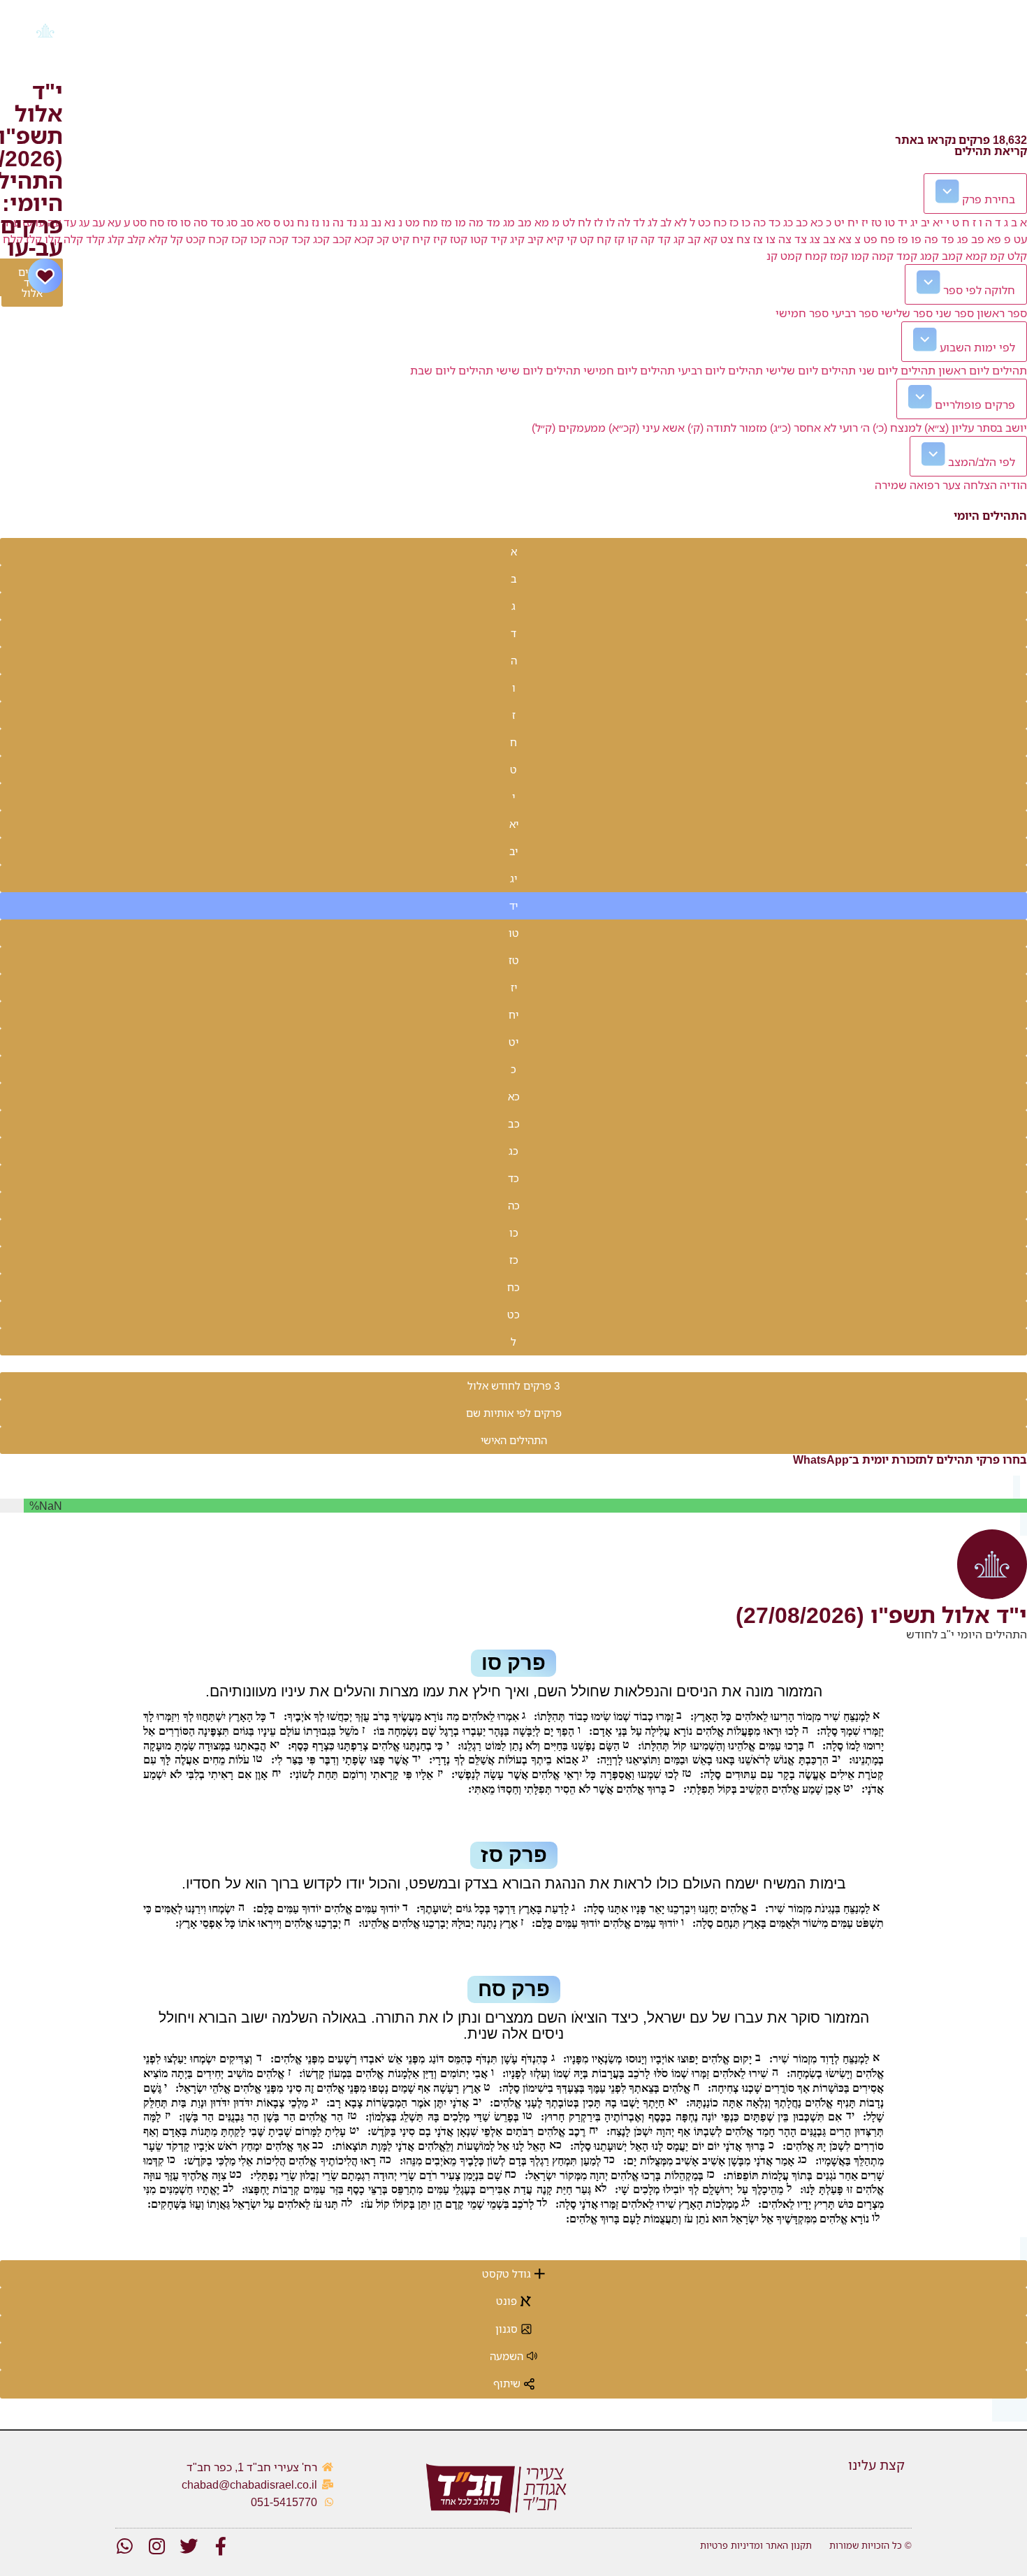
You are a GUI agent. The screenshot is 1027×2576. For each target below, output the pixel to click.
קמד (907, 256)
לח (584, 222)
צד (801, 239)
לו (610, 222)
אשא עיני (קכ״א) (647, 428)
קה (648, 239)
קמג (930, 256)
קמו (860, 256)
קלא (158, 239)
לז (598, 222)
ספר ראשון (1002, 313)
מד (493, 222)
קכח (218, 239)
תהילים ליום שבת (452, 370)
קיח (421, 239)
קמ (997, 256)
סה (201, 222)
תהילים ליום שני (897, 370)
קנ (772, 256)
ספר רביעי (855, 313)
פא (994, 239)
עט (1020, 239)
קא (711, 239)
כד (774, 222)
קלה (73, 239)
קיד (499, 239)
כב (802, 222)
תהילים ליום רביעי (720, 370)
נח (303, 222)
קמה (883, 256)
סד (217, 222)
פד (948, 239)
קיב (536, 239)
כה (759, 222)
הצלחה (980, 485)
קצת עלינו (876, 2465)
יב (925, 222)
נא (390, 222)
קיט (401, 239)
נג (364, 222)
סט (140, 222)
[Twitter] (189, 2546)
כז (734, 222)
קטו (479, 239)
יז (865, 222)
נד (352, 222)
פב (978, 239)
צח (743, 239)
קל (177, 239)
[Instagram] (156, 2546)
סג (232, 222)
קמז (839, 256)
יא (938, 222)
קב (694, 239)
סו (185, 222)
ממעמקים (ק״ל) (569, 428)
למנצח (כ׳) (897, 428)
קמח (816, 256)
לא (680, 222)
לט (569, 222)
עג (84, 222)
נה (338, 222)
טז (876, 222)
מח (430, 222)
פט (871, 239)
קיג (517, 239)
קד (664, 239)
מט (413, 222)
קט (587, 239)
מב (525, 222)
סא (263, 222)
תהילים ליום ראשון (983, 370)
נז (315, 222)
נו (326, 222)
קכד (301, 239)
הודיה (1013, 485)
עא (114, 222)
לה (624, 222)
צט (727, 239)
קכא (364, 239)
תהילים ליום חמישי (629, 370)
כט (704, 222)
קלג (116, 239)
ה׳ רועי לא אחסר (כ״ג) (820, 428)
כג (788, 222)
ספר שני (955, 313)
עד (70, 222)
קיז (440, 239)
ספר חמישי (802, 313)
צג (815, 239)
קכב (342, 239)
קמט (791, 256)
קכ (383, 239)
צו (771, 239)
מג (509, 222)
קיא (555, 239)
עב (99, 222)
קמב (952, 256)
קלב (136, 239)
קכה (279, 239)
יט (839, 222)
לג (653, 222)
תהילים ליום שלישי (811, 370)
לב (666, 222)
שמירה (891, 485)
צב (829, 239)
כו (746, 222)
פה (931, 239)
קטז (459, 239)
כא (817, 222)
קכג (321, 239)
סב (247, 222)
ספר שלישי (907, 313)
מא (542, 222)
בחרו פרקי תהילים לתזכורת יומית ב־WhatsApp (910, 1460)
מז (446, 222)
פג (963, 239)
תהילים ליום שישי (538, 370)
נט (289, 222)
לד (639, 222)
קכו (258, 239)
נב (376, 222)
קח (604, 239)
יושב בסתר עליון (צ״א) (976, 428)
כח (720, 222)
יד (903, 222)
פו (916, 239)
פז (903, 239)
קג (679, 239)
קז (619, 239)
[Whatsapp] (124, 2546)
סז (172, 222)
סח (157, 222)
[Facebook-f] (221, 2546)
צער (952, 485)
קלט (1017, 256)
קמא (976, 256)
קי (572, 239)
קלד (95, 239)
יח (853, 222)
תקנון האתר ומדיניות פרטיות (756, 2545)
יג (914, 222)
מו (460, 222)
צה (785, 239)
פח (888, 239)
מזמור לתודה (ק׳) (727, 428)
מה (476, 222)
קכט (196, 239)
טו (890, 222)
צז (758, 239)
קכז (239, 239)
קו (633, 239)
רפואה (925, 485)
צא (845, 239)
